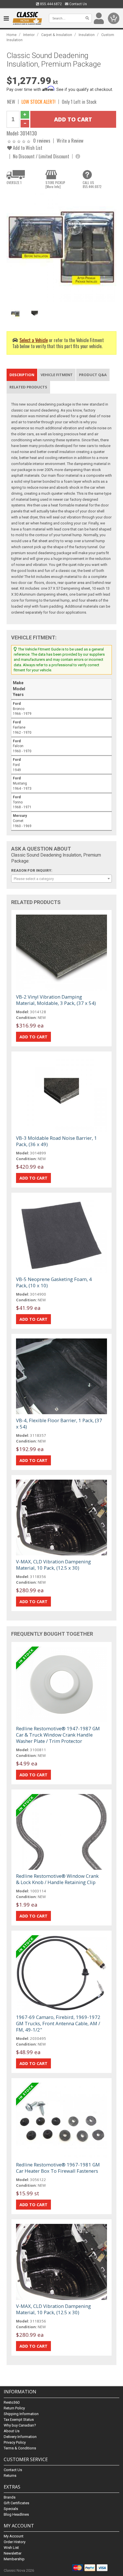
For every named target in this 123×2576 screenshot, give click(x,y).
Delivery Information (20, 2437)
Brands (10, 2497)
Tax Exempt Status (19, 2420)
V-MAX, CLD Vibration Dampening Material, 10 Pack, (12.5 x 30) (53, 1565)
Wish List (11, 2548)
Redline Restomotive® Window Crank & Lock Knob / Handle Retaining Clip (57, 1879)
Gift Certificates (16, 2503)
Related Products (28, 387)
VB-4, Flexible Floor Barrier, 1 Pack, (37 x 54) (59, 1423)
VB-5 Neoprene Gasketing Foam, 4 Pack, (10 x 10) (54, 1282)
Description (22, 375)
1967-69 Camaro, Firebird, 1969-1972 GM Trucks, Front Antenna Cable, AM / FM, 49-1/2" (58, 2023)
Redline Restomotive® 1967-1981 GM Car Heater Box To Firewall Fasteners (58, 2168)
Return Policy (14, 2408)
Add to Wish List (27, 148)
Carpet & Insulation (57, 35)
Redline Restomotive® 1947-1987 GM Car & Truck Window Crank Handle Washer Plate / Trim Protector (58, 1735)
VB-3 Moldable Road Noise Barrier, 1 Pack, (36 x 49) (56, 1141)
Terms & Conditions (20, 2448)
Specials (11, 2509)
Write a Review (70, 140)
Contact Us (78, 4)
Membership (14, 2559)
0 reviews (42, 140)
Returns (10, 2476)
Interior (29, 35)
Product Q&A (93, 375)
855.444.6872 (50, 4)
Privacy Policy (15, 2442)
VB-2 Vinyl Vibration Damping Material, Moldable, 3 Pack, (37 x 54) (56, 1000)
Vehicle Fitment (57, 375)
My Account (14, 2536)
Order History (15, 2542)
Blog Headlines (16, 2514)
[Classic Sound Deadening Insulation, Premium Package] (61, 248)
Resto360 (12, 2402)
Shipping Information (21, 2414)
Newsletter (13, 2553)
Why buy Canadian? (20, 2425)
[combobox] (61, 879)
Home (12, 35)
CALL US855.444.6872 (92, 185)
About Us (12, 2431)
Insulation (87, 35)
